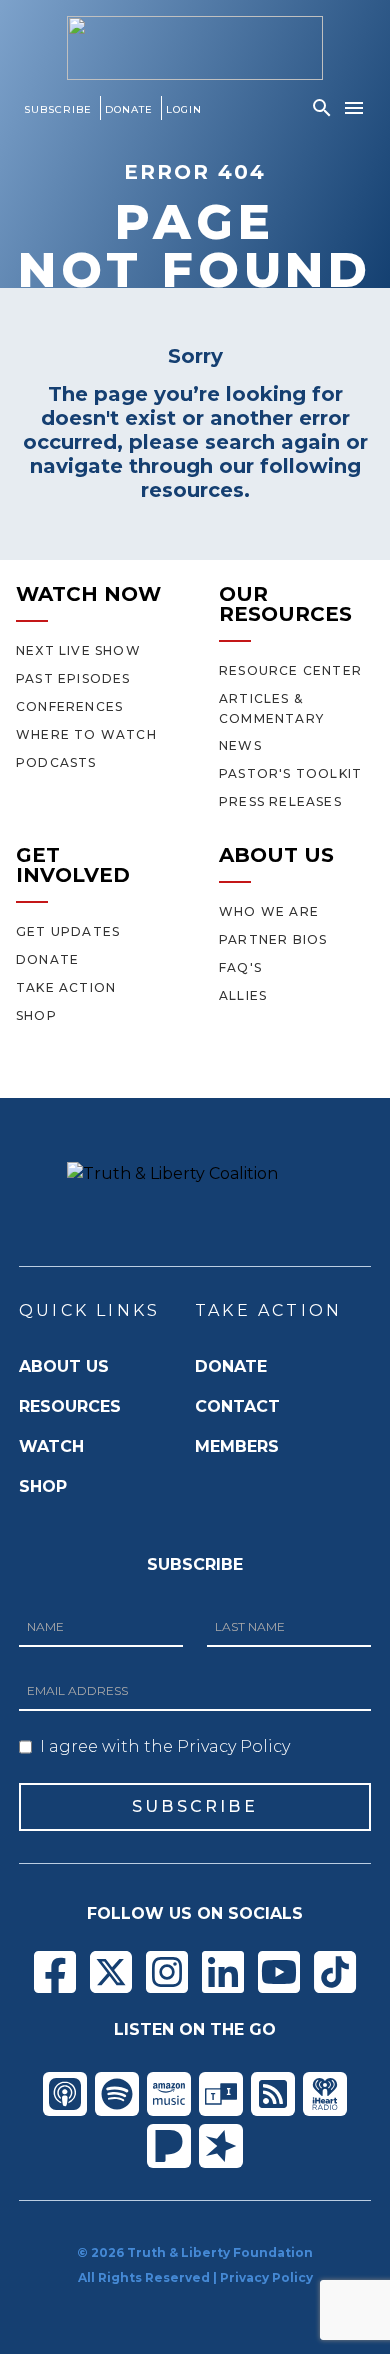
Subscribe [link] (58, 109)
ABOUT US (276, 855)
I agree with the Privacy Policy (165, 1746)
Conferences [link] (69, 706)
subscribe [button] (195, 1806)
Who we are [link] (269, 911)
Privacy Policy (266, 2277)
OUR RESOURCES (285, 604)
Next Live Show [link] (78, 650)
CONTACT (237, 1406)
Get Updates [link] (68, 931)
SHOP (43, 1486)
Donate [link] (129, 109)
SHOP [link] (36, 1015)
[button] (322, 108)
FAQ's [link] (240, 967)
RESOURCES (70, 1406)
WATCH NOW (88, 594)
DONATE (231, 1366)
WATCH (51, 1446)
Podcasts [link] (56, 762)
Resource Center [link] (290, 670)
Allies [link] (243, 995)
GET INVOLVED (73, 865)
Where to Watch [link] (86, 734)
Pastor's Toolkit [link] (290, 773)
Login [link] (184, 109)
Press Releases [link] (280, 801)
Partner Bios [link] (273, 939)
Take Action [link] (66, 987)
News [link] (240, 745)
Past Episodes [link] (73, 678)
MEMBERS (237, 1446)
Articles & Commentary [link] (271, 708)
